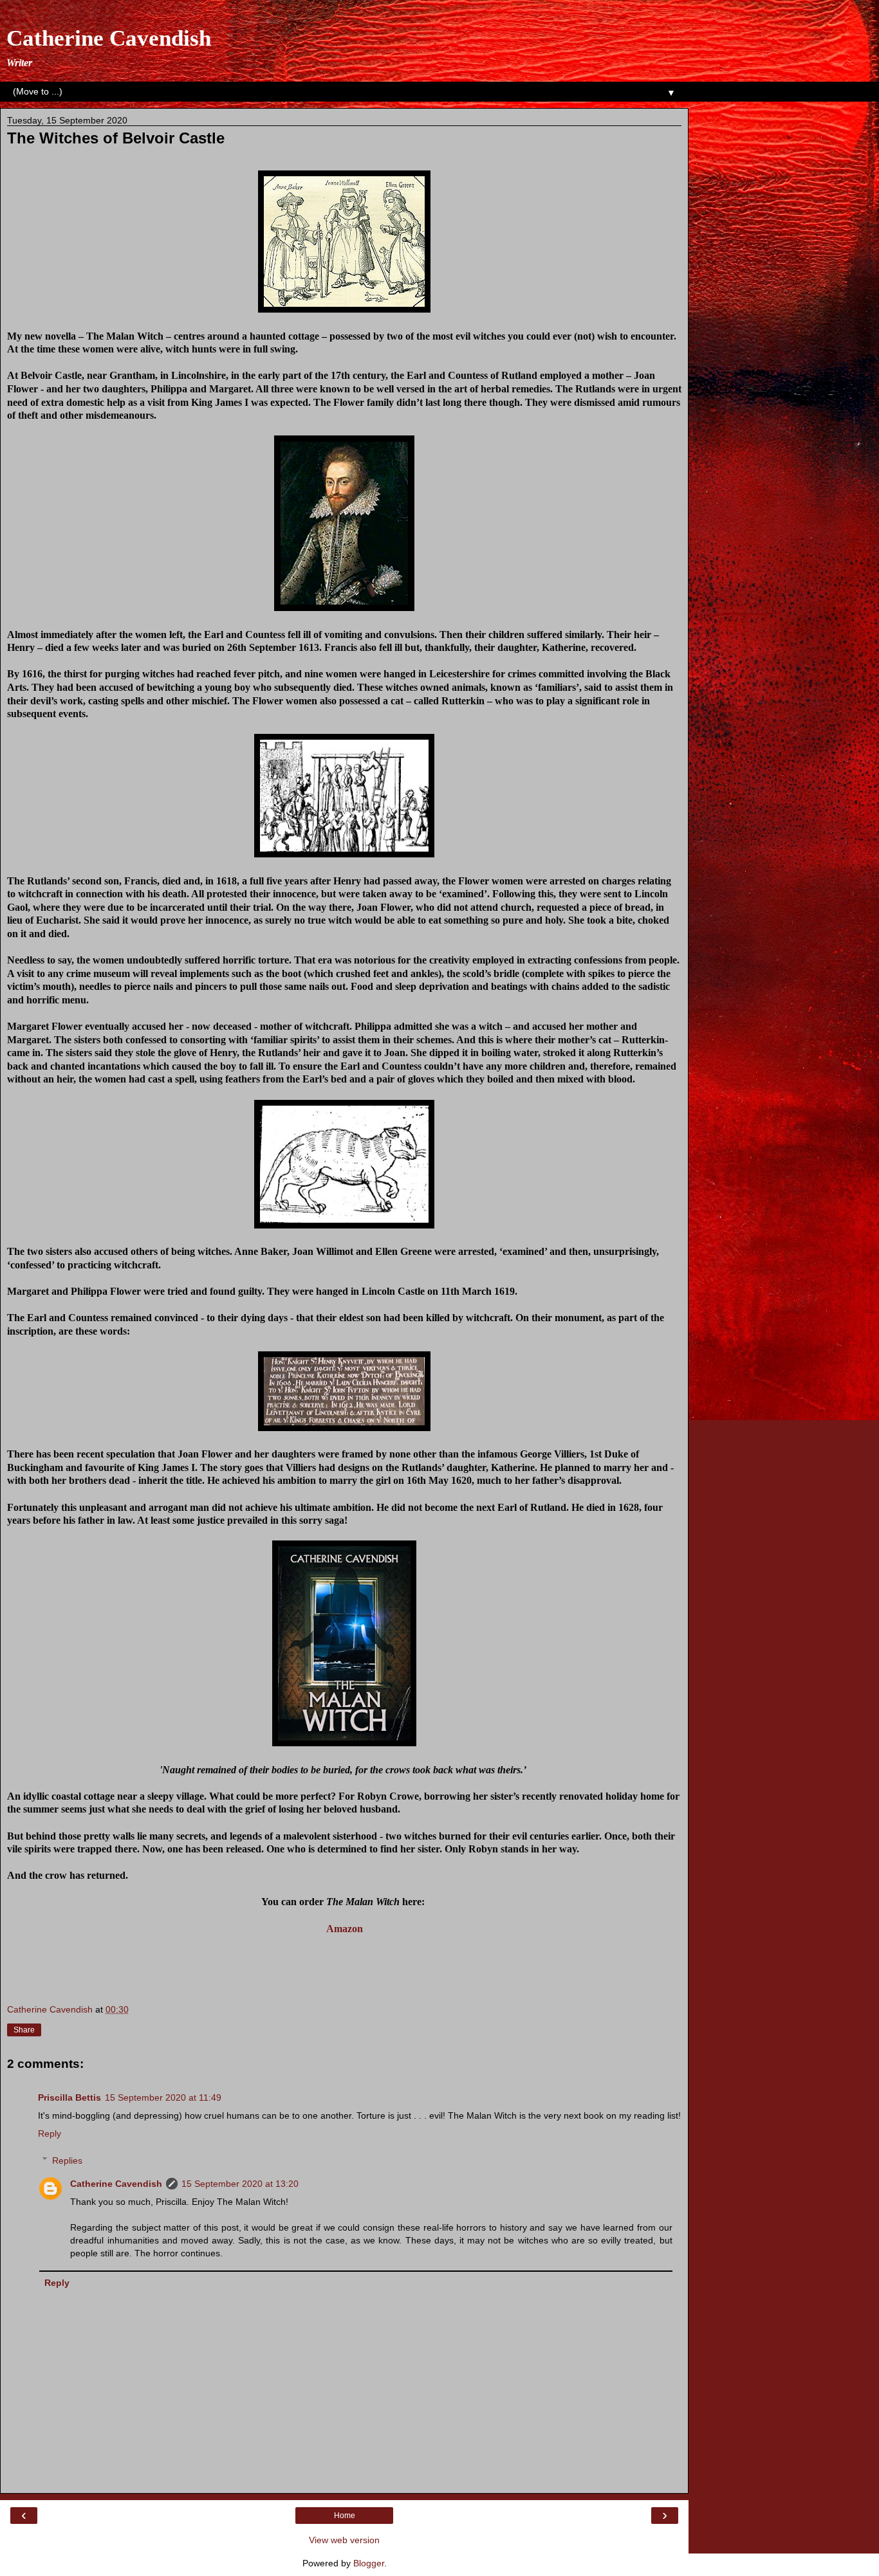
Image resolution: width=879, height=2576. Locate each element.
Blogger (369, 2563)
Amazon (345, 1929)
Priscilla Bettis (69, 2097)
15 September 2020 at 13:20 (240, 2184)
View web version (344, 2540)
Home (345, 2516)
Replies (67, 2160)
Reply (50, 2133)
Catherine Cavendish (109, 38)
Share (24, 2030)
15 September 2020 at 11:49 (163, 2097)
